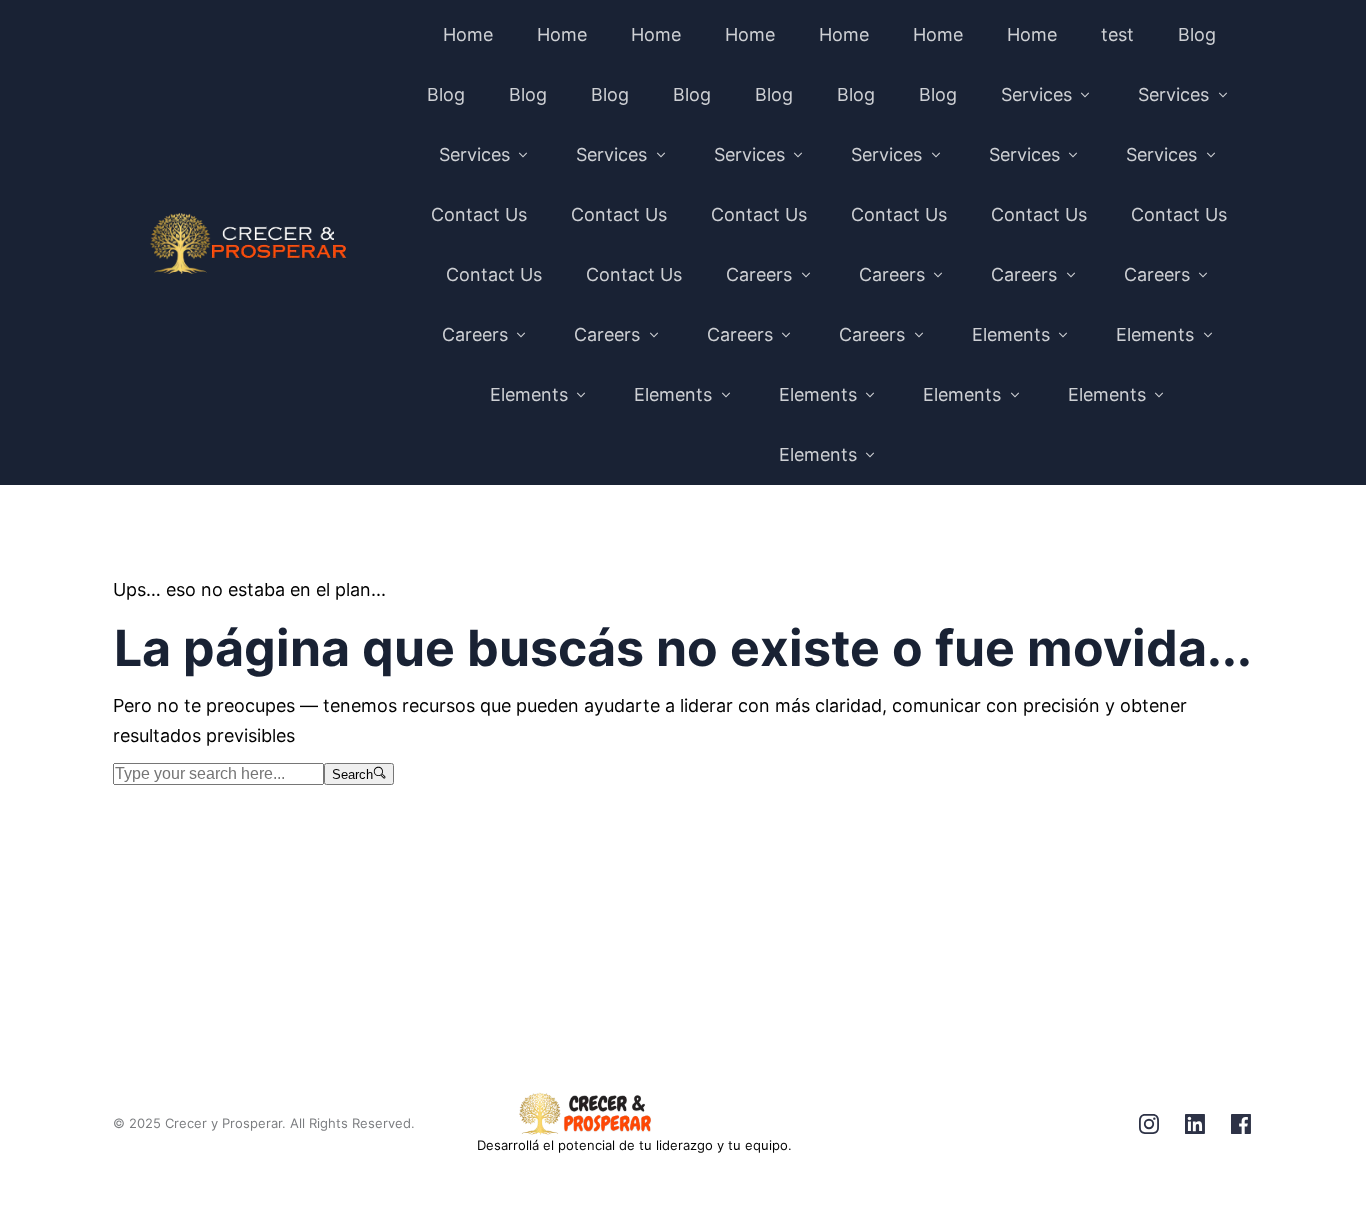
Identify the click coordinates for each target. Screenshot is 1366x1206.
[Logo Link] (249, 245)
